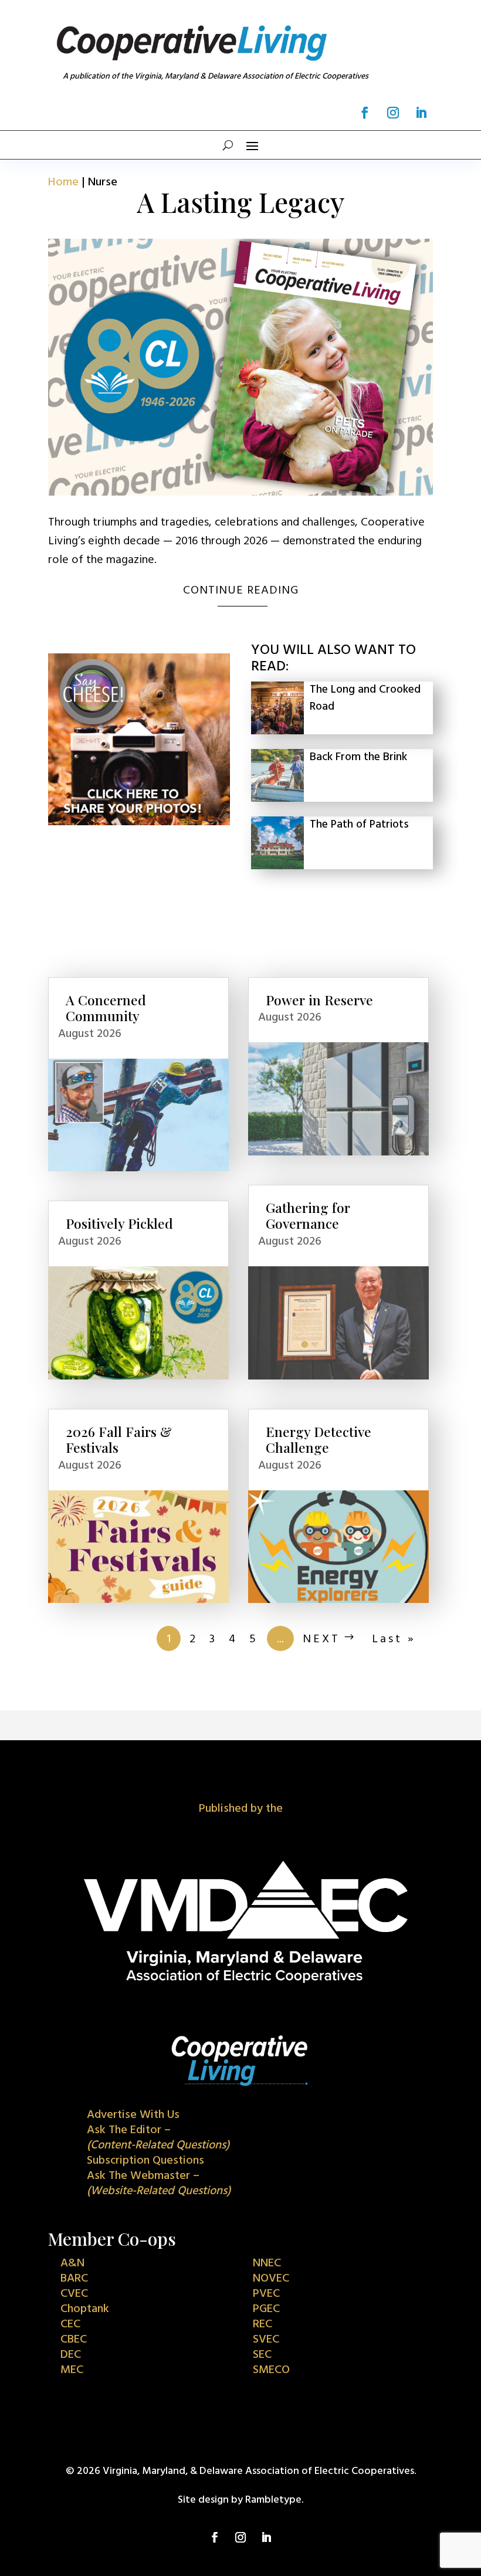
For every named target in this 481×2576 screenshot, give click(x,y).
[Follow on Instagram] (393, 113)
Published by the (241, 1809)
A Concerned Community (106, 1008)
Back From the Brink (358, 757)
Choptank (85, 2309)
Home (63, 182)
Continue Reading (241, 591)
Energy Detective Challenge (319, 1440)
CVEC (74, 2294)
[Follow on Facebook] (365, 113)
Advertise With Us (133, 2115)
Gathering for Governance (308, 1216)
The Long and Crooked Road (365, 698)
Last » (394, 1639)
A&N (72, 2263)
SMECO (271, 2370)
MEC (72, 2370)
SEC (262, 2355)
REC (262, 2324)
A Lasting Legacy (241, 202)
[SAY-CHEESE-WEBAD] (139, 822)
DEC (71, 2355)
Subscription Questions (145, 2161)
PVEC (266, 2294)
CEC (70, 2324)
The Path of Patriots (359, 825)
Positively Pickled (119, 1223)
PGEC (266, 2309)
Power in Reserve (319, 1000)
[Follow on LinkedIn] (421, 113)
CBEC (74, 2340)
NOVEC (271, 2279)
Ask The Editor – (158, 2138)
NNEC (267, 2263)
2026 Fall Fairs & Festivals (119, 1440)
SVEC (266, 2340)
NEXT (321, 1639)
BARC (74, 2279)
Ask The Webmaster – (159, 2184)
